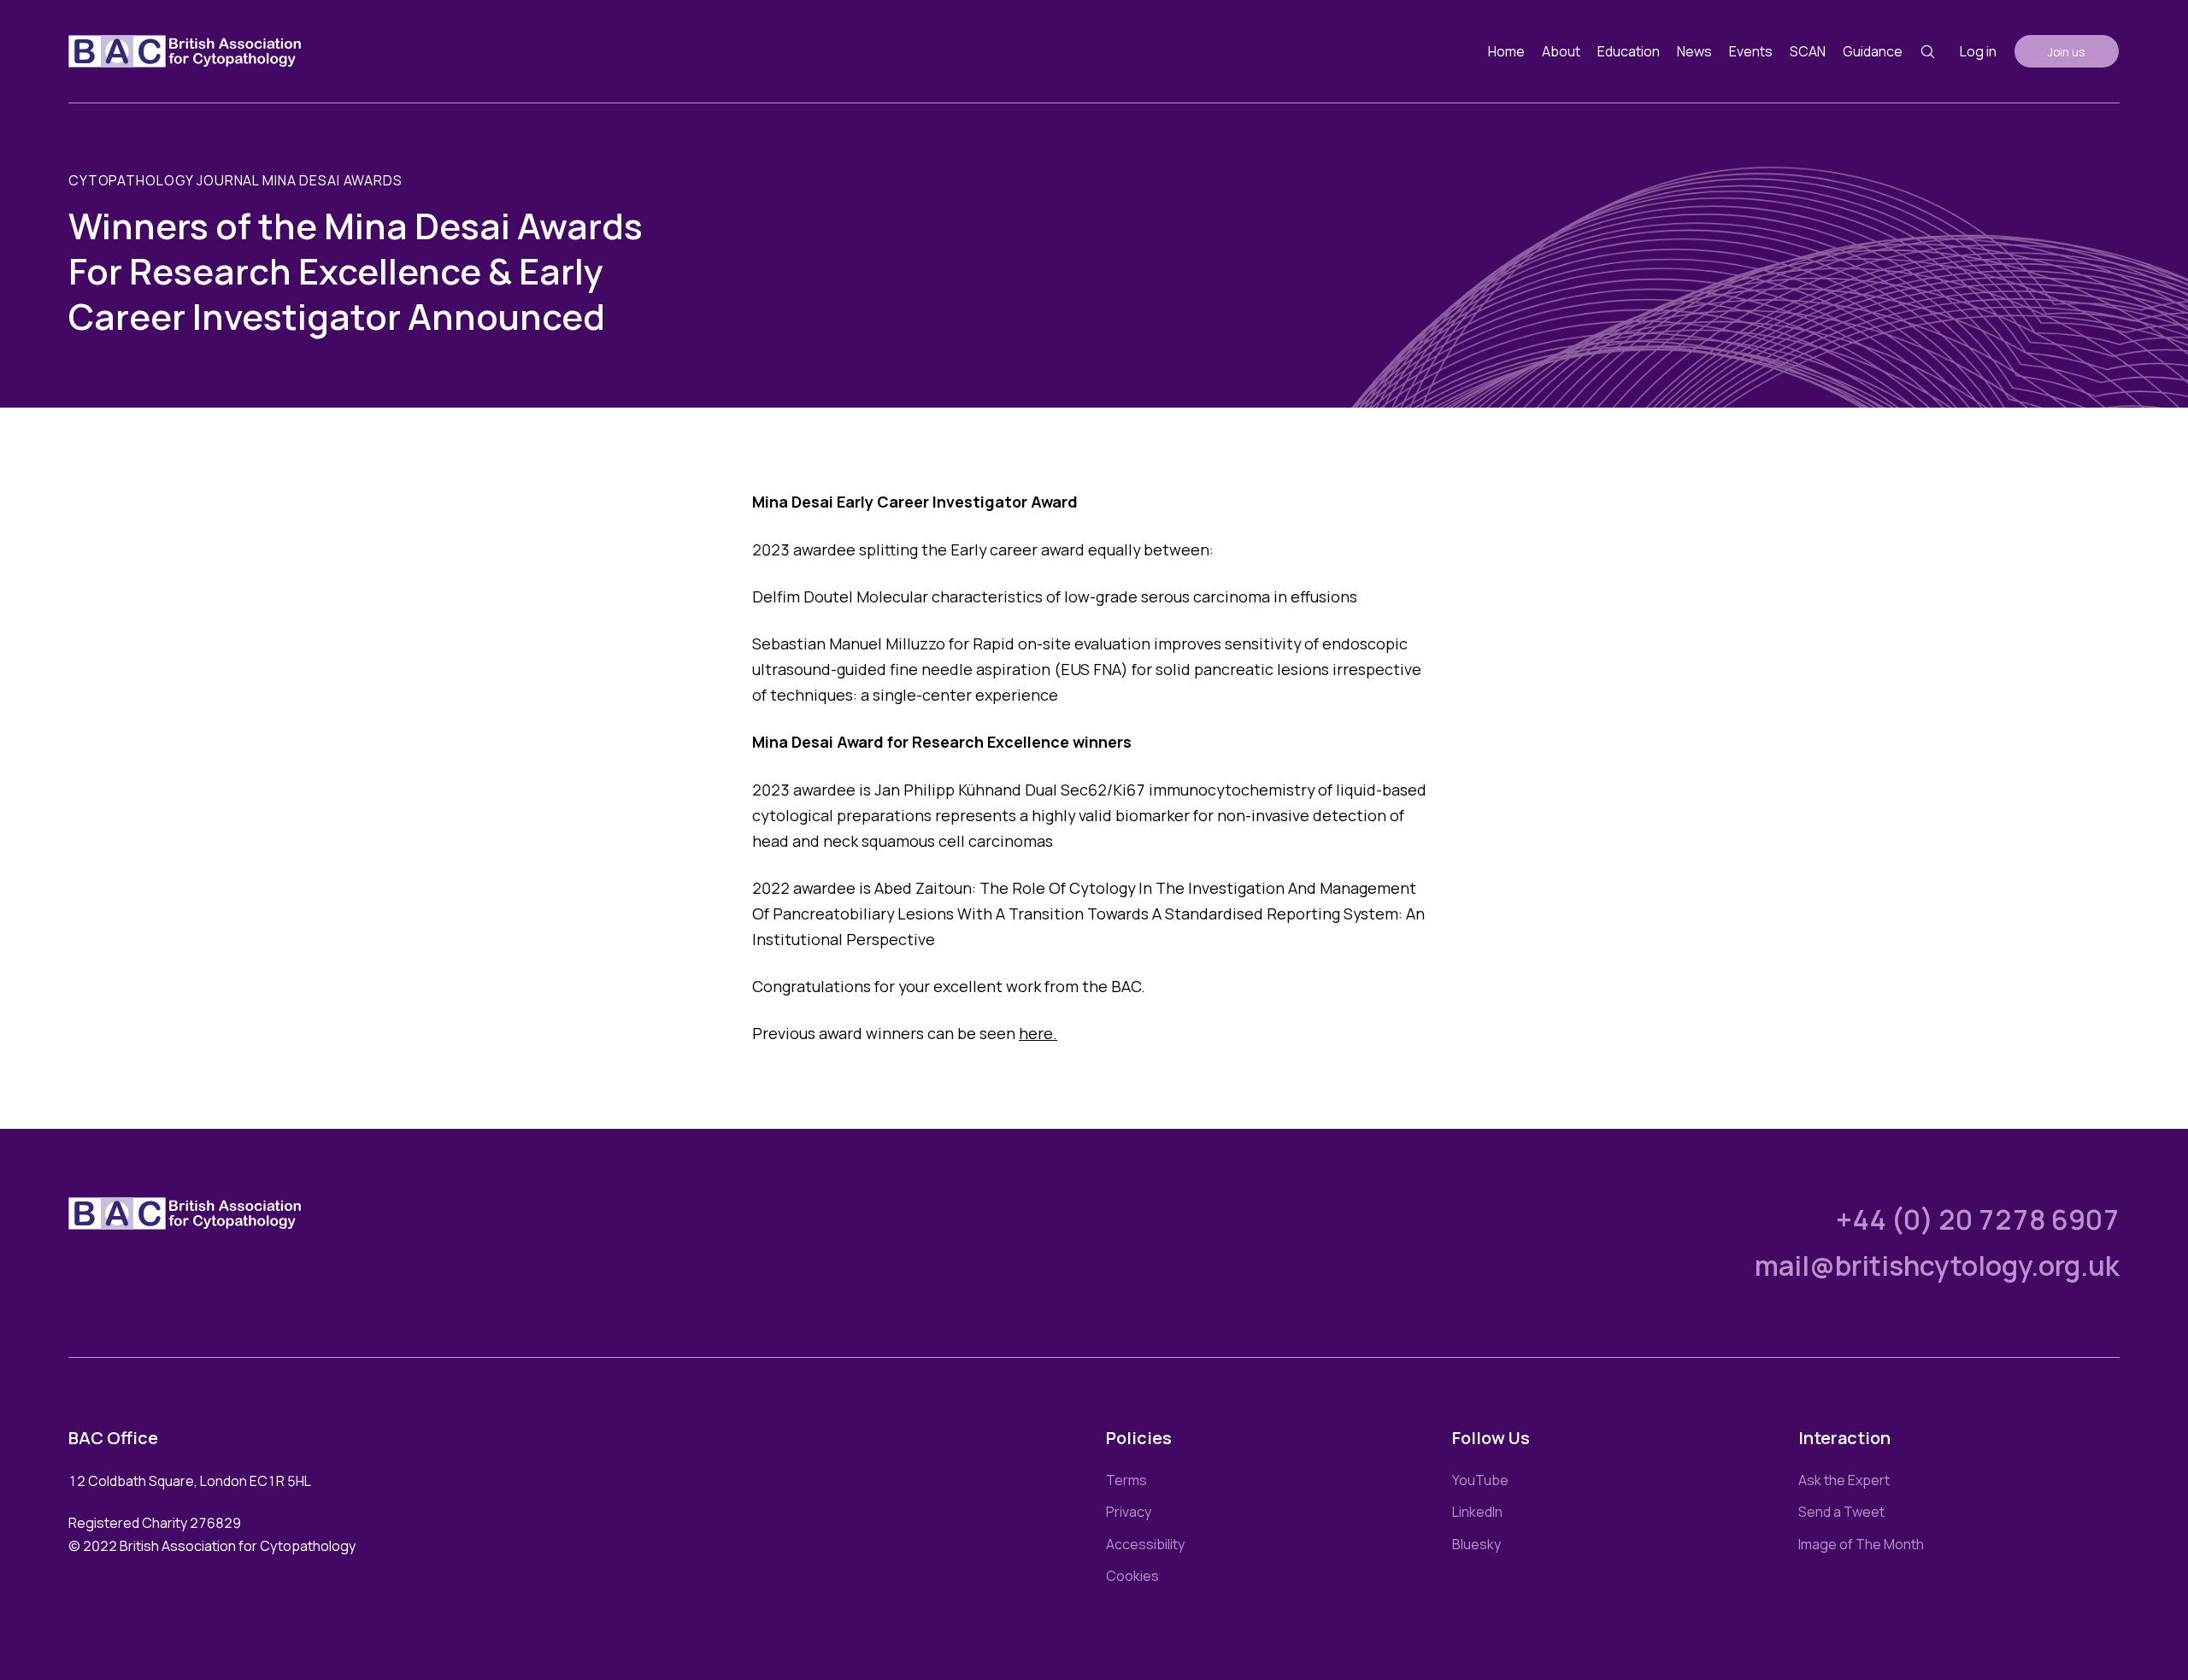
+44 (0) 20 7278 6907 (1978, 1219)
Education (1629, 51)
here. (1038, 1033)
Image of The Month (1861, 1544)
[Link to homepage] (185, 51)
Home (1506, 51)
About (1561, 51)
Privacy (1129, 1512)
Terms (1126, 1480)
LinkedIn (1477, 1512)
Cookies (1132, 1576)
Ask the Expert (1844, 1480)
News (1694, 51)
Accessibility (1145, 1544)
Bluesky (1476, 1544)
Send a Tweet (1841, 1512)
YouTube (1480, 1480)
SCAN (1808, 51)
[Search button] (1928, 52)
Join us (2067, 52)
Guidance (1873, 51)
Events (1751, 51)
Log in (1978, 51)
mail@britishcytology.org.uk (1937, 1266)
